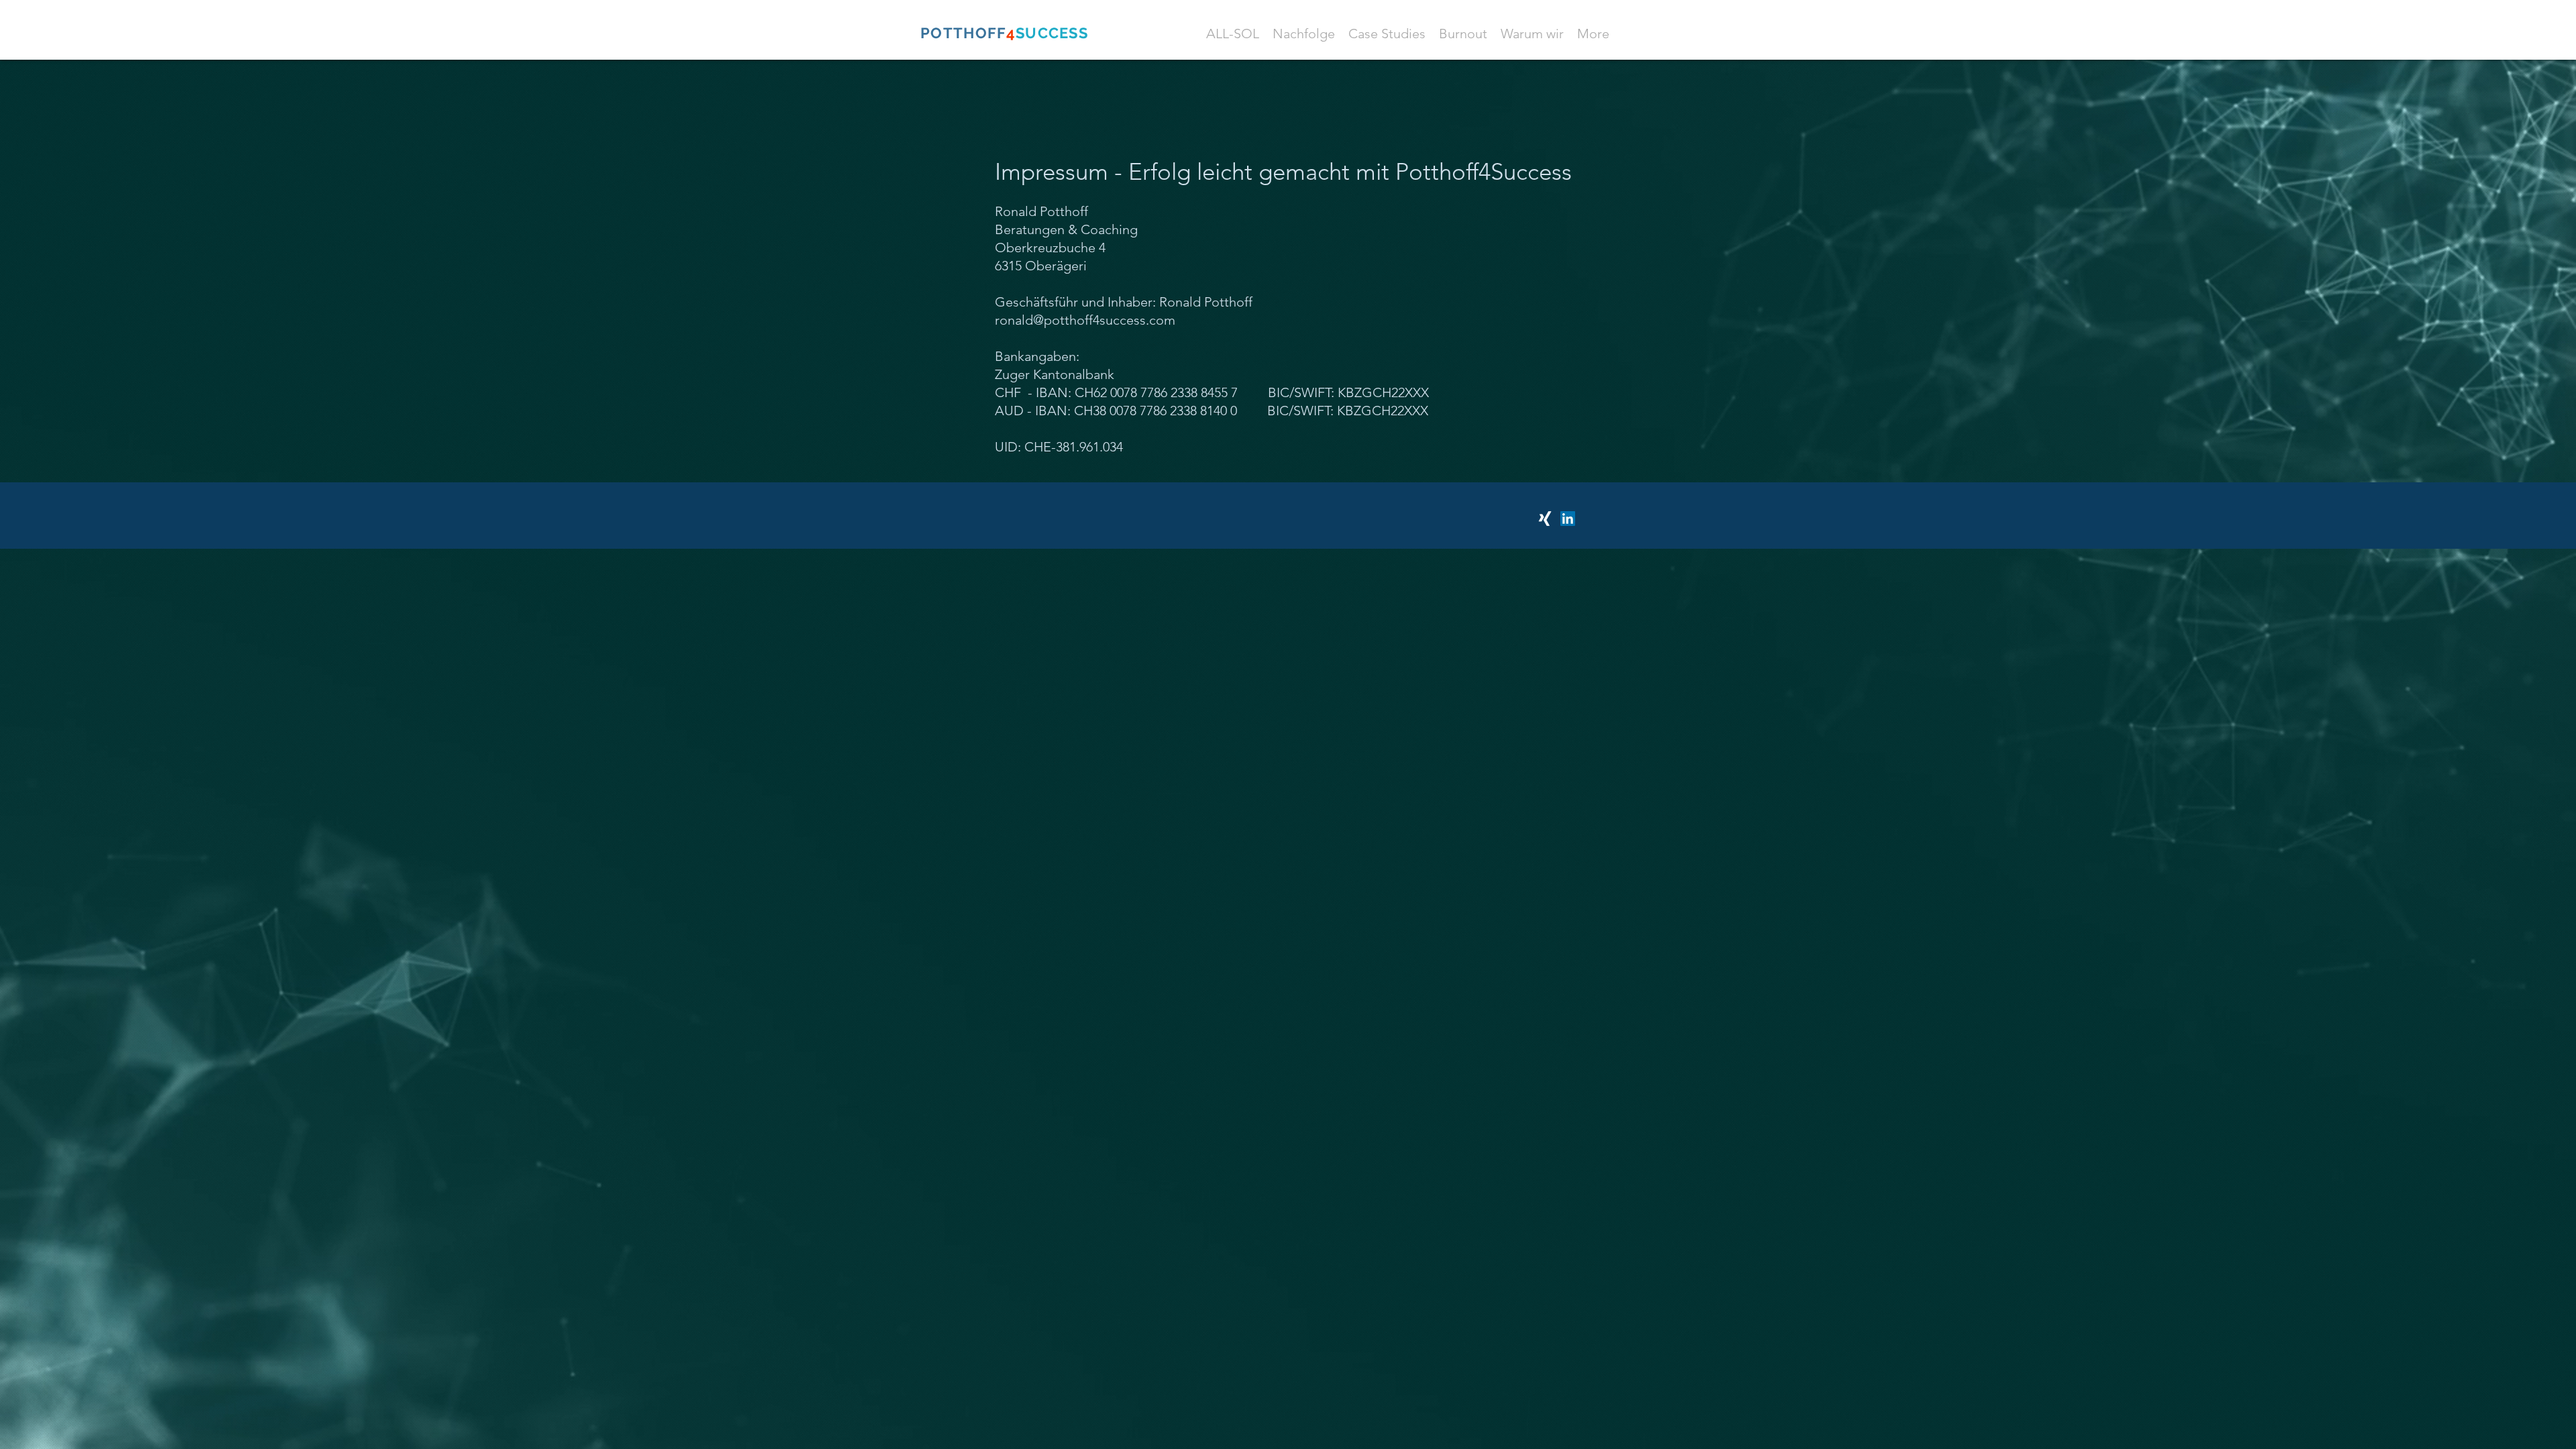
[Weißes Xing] (1545, 519)
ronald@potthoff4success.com (1085, 320)
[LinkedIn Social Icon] (1568, 519)
